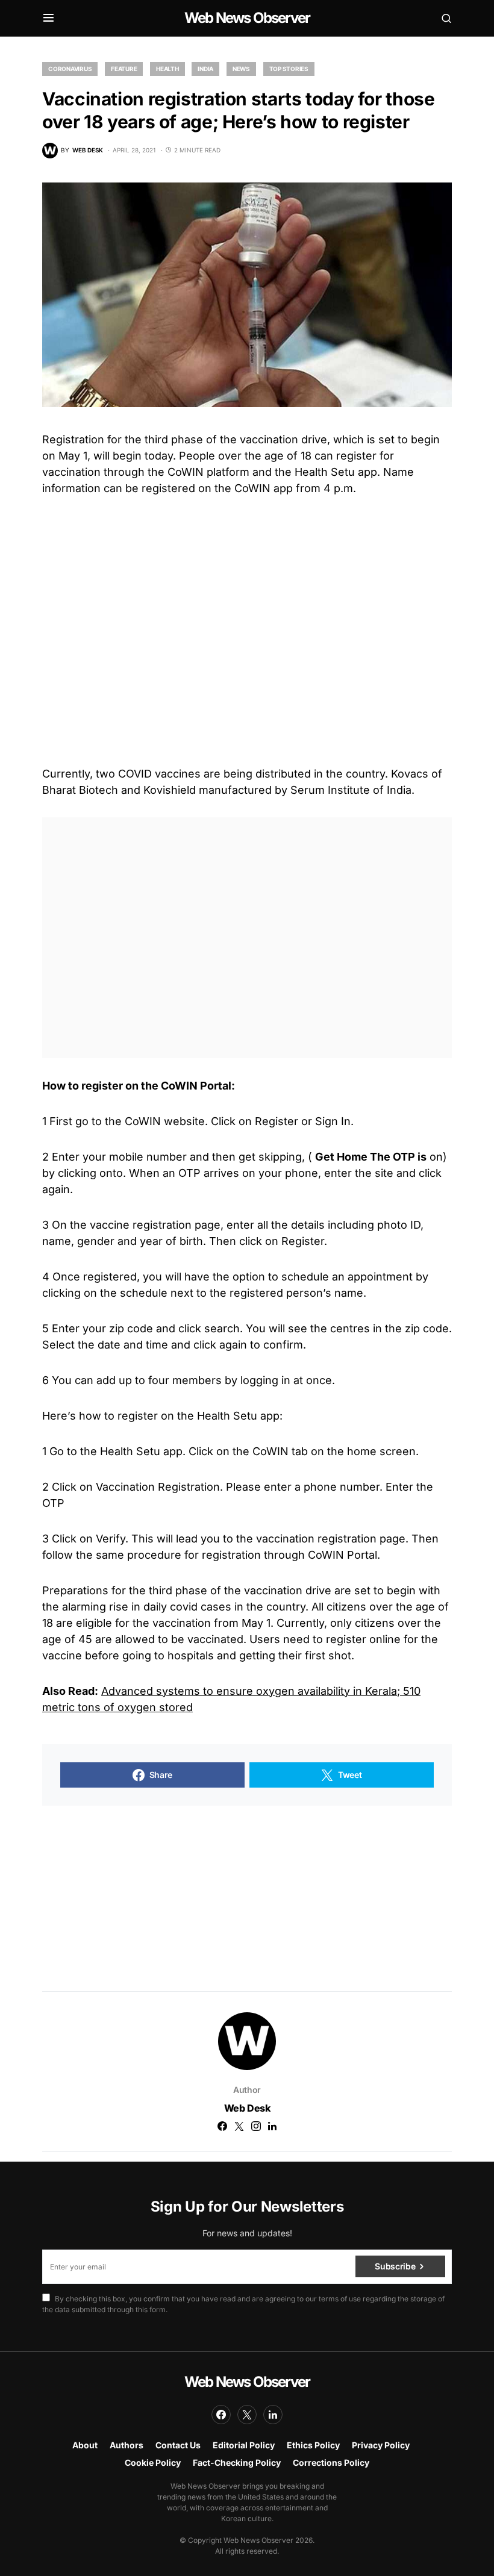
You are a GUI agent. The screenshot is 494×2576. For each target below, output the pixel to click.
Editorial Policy (244, 2445)
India (205, 69)
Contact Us (178, 2445)
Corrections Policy (331, 2462)
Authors (127, 2445)
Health (167, 69)
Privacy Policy (381, 2445)
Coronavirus (70, 69)
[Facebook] (221, 2415)
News (241, 69)
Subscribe (395, 2266)
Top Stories (289, 69)
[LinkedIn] (273, 2415)
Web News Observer (247, 18)
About (85, 2445)
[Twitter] (247, 2415)
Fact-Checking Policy (237, 2462)
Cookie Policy (153, 2462)
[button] (48, 18)
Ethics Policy (313, 2445)
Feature (124, 69)
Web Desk (247, 2108)
